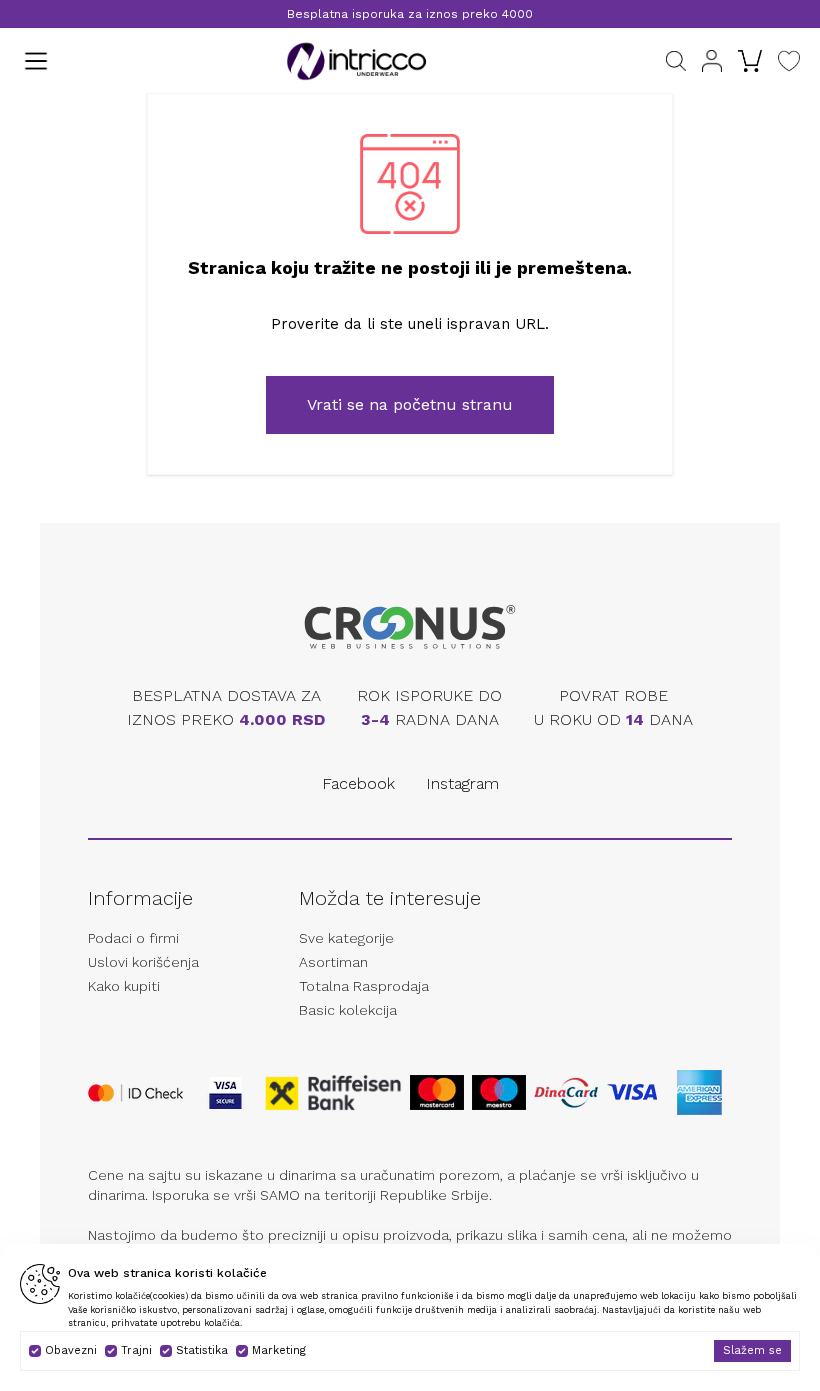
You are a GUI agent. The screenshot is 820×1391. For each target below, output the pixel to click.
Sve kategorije (346, 938)
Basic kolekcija (348, 1010)
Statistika (202, 1350)
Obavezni (71, 1350)
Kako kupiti (124, 986)
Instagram (462, 783)
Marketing (279, 1350)
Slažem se (752, 1350)
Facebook (358, 783)
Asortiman (333, 962)
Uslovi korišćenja (143, 962)
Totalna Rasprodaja (364, 986)
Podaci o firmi (133, 938)
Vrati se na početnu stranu (410, 404)
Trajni (136, 1350)
